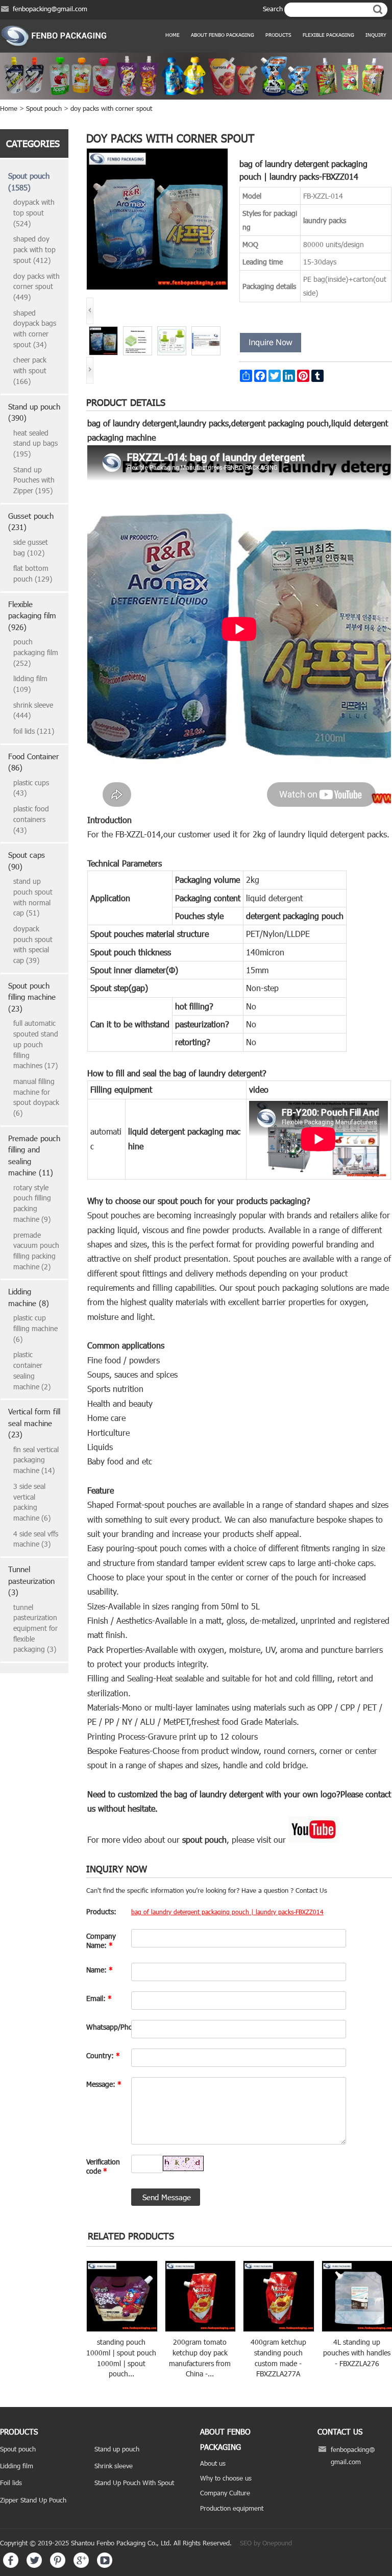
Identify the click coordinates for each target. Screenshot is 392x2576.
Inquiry (376, 35)
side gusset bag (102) (31, 547)
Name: (100, 1970)
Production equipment (232, 2508)
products (278, 35)
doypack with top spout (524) (34, 212)
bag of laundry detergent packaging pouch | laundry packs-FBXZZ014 (227, 1912)
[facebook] (11, 2565)
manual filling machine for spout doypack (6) (36, 1097)
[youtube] (105, 2565)
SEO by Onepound (266, 2543)
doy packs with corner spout (111, 108)
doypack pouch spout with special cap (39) (33, 944)
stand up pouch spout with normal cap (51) (33, 897)
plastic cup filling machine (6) (35, 1328)
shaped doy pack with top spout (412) (34, 249)
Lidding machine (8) (29, 1297)
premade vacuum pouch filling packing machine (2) (36, 1251)
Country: (103, 2055)
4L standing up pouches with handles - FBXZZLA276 (357, 2352)
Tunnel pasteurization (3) (31, 1581)
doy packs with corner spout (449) (36, 286)
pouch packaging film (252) (36, 652)
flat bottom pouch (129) (33, 573)
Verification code (103, 2166)
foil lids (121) (34, 731)
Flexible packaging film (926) (32, 616)
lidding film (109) (30, 684)
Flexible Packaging (328, 35)
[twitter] (34, 2565)
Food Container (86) (33, 762)
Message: (104, 2084)
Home (173, 35)
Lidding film (17, 2466)
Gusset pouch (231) (31, 522)
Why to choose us (226, 2478)
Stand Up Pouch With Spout (134, 2483)
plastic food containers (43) (31, 819)
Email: (99, 1998)
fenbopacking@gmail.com (50, 9)
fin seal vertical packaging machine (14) (36, 1460)
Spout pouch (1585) (29, 182)
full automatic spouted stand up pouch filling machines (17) (36, 1044)
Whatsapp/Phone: (106, 2027)
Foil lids (11, 2483)
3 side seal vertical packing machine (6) (32, 1502)
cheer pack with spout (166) (30, 370)
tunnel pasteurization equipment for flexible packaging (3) (35, 1628)
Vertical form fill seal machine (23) (34, 1423)
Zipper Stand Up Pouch (33, 2500)
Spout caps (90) (27, 861)
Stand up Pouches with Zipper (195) (34, 480)
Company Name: (101, 1941)
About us (213, 2463)
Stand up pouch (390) (34, 412)
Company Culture (225, 2493)
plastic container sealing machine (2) (32, 1370)
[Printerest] (58, 2565)
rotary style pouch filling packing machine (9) (32, 1203)
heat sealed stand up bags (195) (35, 443)
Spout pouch (44, 108)
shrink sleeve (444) (33, 710)
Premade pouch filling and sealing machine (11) (34, 1155)
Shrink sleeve (114, 2466)
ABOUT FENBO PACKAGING (223, 35)
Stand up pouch (117, 2449)
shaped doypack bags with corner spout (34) (35, 329)
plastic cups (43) (31, 788)
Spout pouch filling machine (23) (32, 997)
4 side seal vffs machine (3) (36, 1539)
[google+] (81, 2565)
